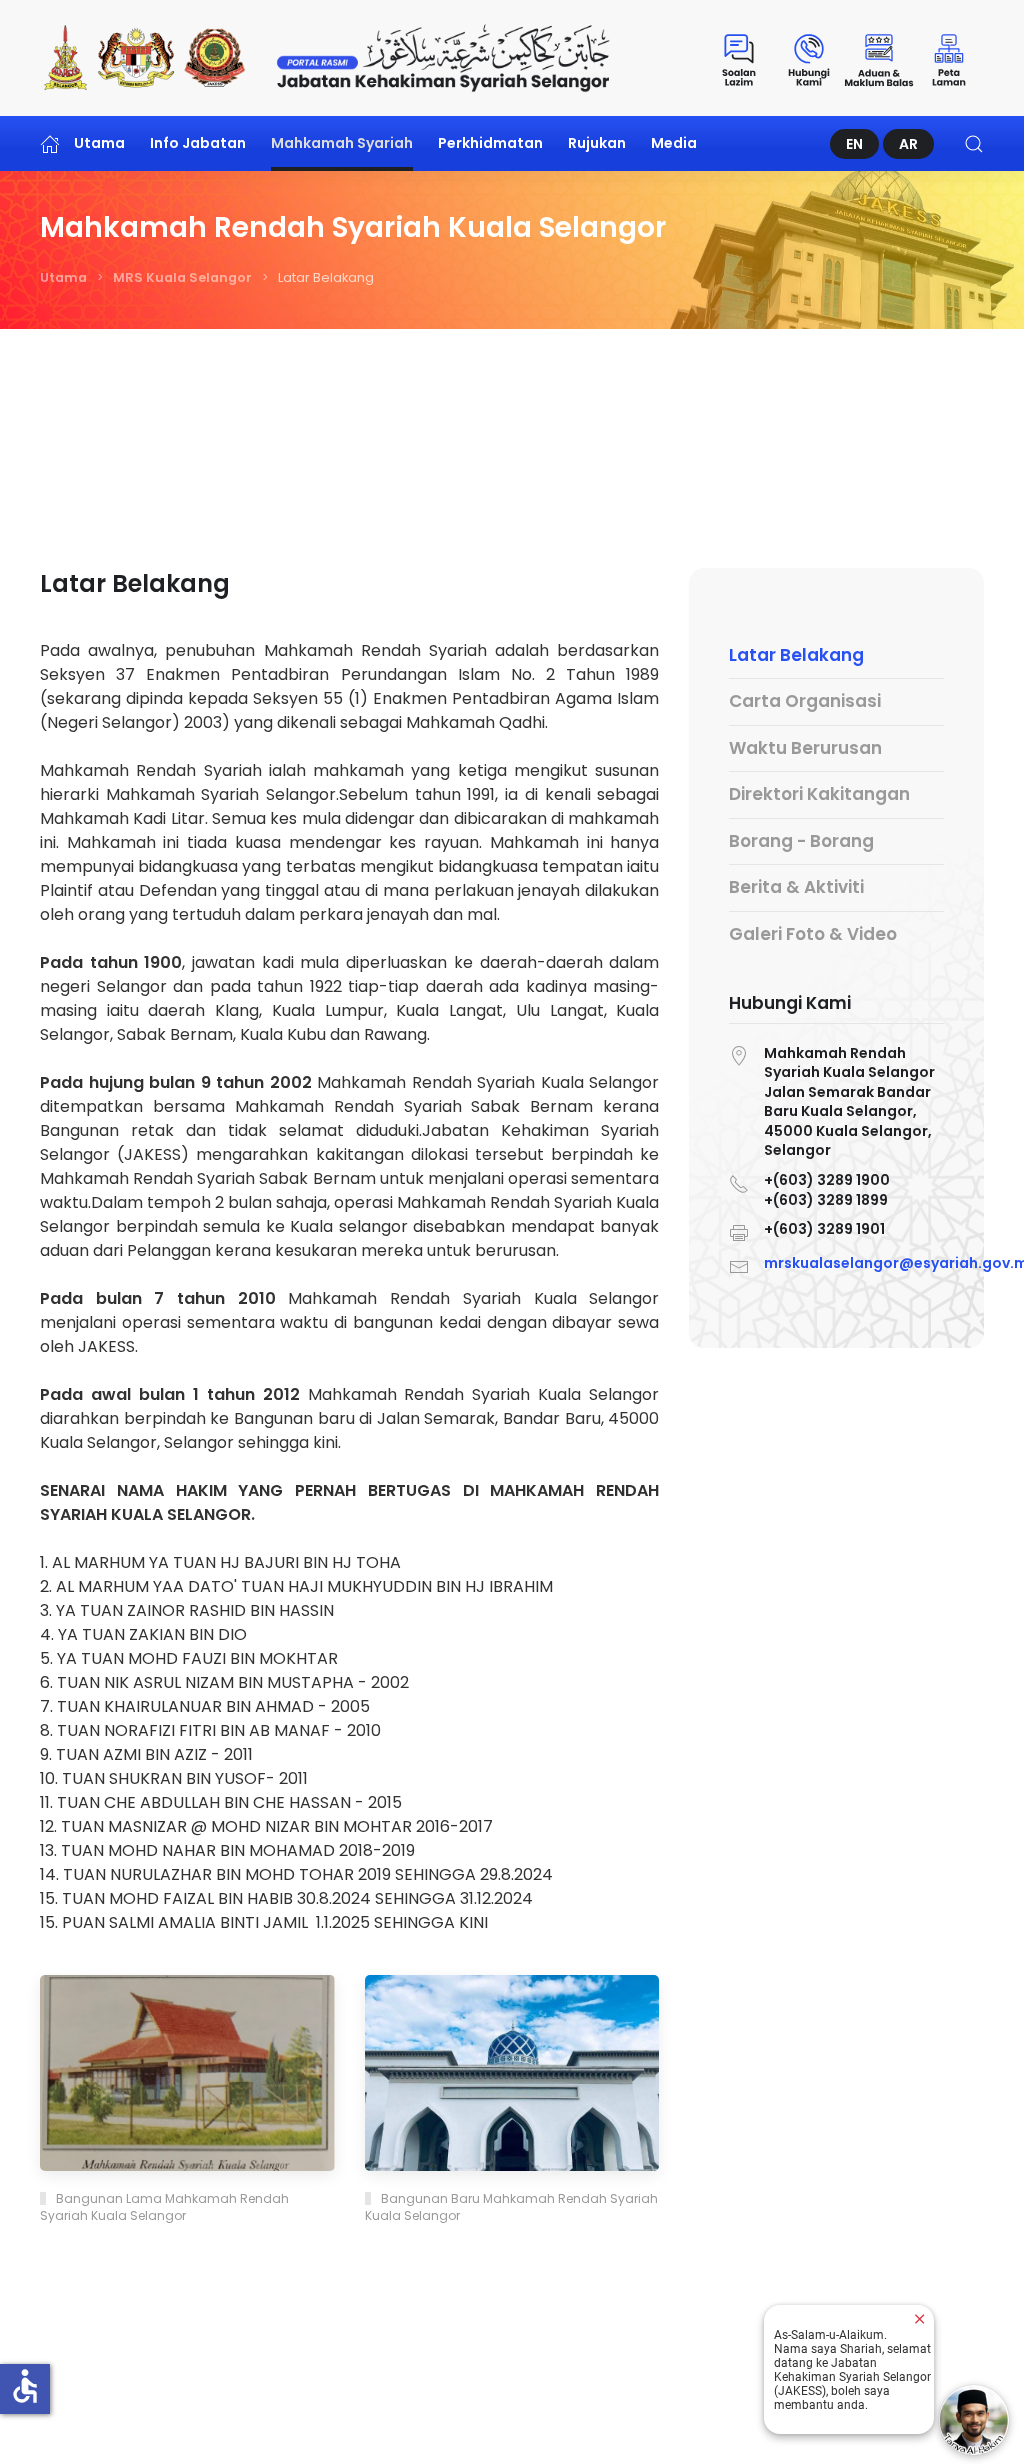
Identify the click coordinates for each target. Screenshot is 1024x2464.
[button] (974, 143)
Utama (99, 143)
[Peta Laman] (949, 58)
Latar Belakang (796, 655)
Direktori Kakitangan (819, 794)
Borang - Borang (801, 841)
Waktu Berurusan (805, 748)
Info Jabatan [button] (198, 143)
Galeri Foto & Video (813, 934)
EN (854, 144)
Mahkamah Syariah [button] (342, 143)
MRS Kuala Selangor (182, 277)
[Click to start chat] (974, 2420)
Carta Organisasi (805, 701)
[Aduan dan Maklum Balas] (879, 58)
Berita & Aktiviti (796, 887)
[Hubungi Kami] (809, 58)
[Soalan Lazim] (739, 58)
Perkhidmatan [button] (490, 143)
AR (908, 144)
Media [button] (674, 143)
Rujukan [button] (597, 143)
